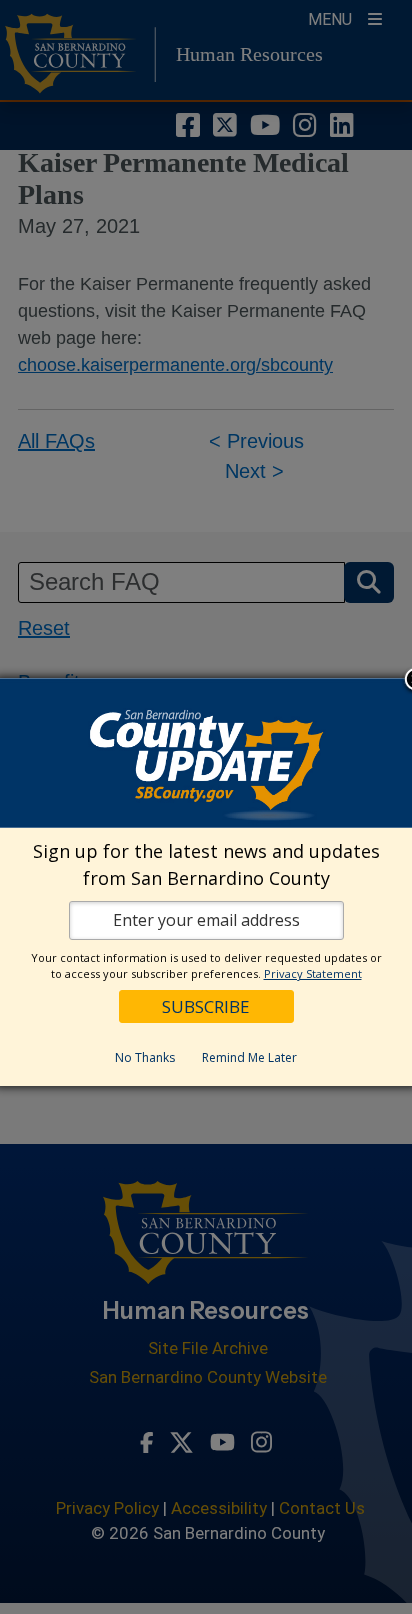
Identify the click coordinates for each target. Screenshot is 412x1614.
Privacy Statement (313, 973)
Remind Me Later (249, 1057)
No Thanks (145, 1057)
